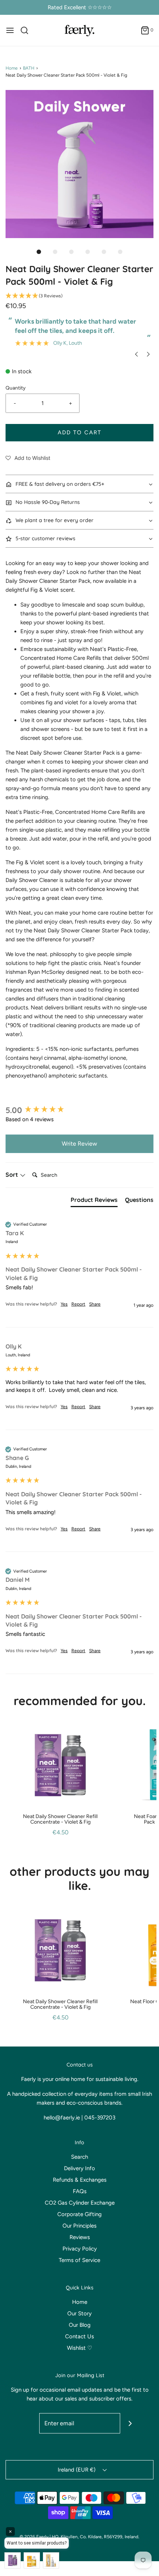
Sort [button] (13, 1175)
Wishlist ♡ (79, 2348)
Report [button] (78, 1304)
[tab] (94, 1201)
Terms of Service (79, 2260)
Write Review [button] (79, 1144)
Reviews (80, 2237)
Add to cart (79, 432)
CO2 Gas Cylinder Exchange (80, 2203)
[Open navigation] (10, 30)
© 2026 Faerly (34, 2537)
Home (12, 68)
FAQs (80, 2191)
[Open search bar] (27, 30)
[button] (79, 164)
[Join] (130, 2423)
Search (79, 2157)
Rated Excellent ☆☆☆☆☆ (80, 7)
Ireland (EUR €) (77, 2470)
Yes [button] (64, 1304)
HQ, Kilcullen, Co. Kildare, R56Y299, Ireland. (96, 2537)
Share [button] (95, 1304)
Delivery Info (79, 2168)
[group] (79, 1110)
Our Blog (80, 2325)
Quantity (16, 388)
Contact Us (79, 2336)
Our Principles (79, 2226)
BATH (29, 68)
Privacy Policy (80, 2249)
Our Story (79, 2313)
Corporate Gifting (79, 2214)
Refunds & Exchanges (80, 2180)
